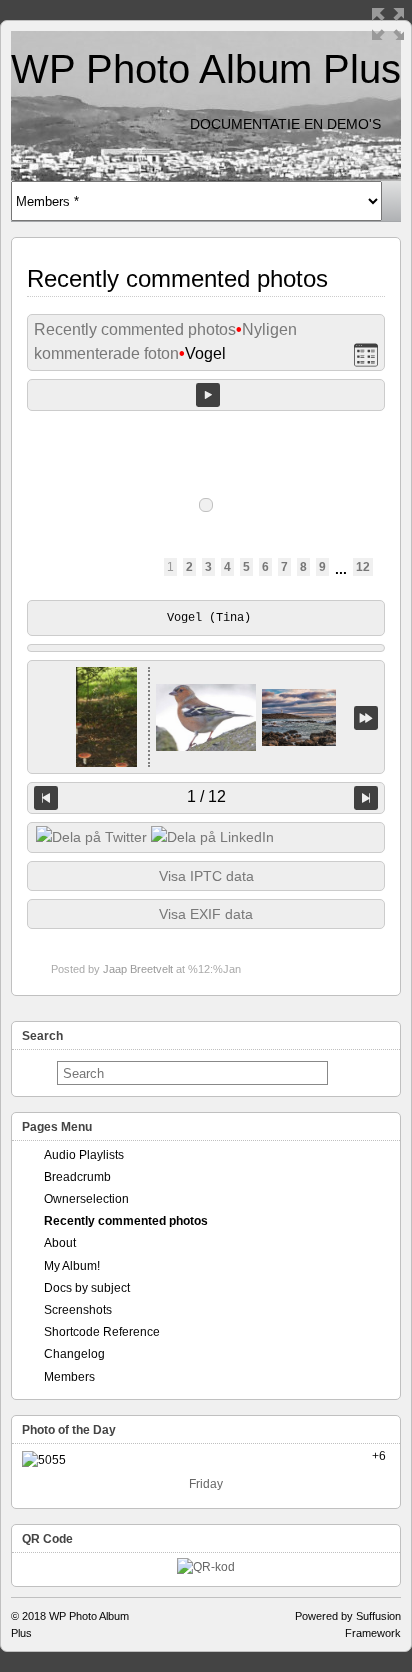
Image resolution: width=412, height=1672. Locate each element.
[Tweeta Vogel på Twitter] (91, 837)
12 (363, 567)
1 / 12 (206, 796)
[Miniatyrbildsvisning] (366, 354)
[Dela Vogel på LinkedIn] (212, 837)
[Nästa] (366, 798)
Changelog (74, 1354)
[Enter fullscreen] (388, 24)
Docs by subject (87, 1288)
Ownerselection (86, 1199)
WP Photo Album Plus (206, 69)
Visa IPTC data (206, 876)
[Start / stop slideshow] (208, 395)
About (60, 1243)
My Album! (72, 1266)
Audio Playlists (84, 1155)
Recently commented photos (135, 329)
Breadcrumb (77, 1177)
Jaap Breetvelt (138, 969)
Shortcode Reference (102, 1332)
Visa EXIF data (206, 914)
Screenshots (78, 1310)
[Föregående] (46, 798)
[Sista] (366, 717)
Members (69, 1377)
